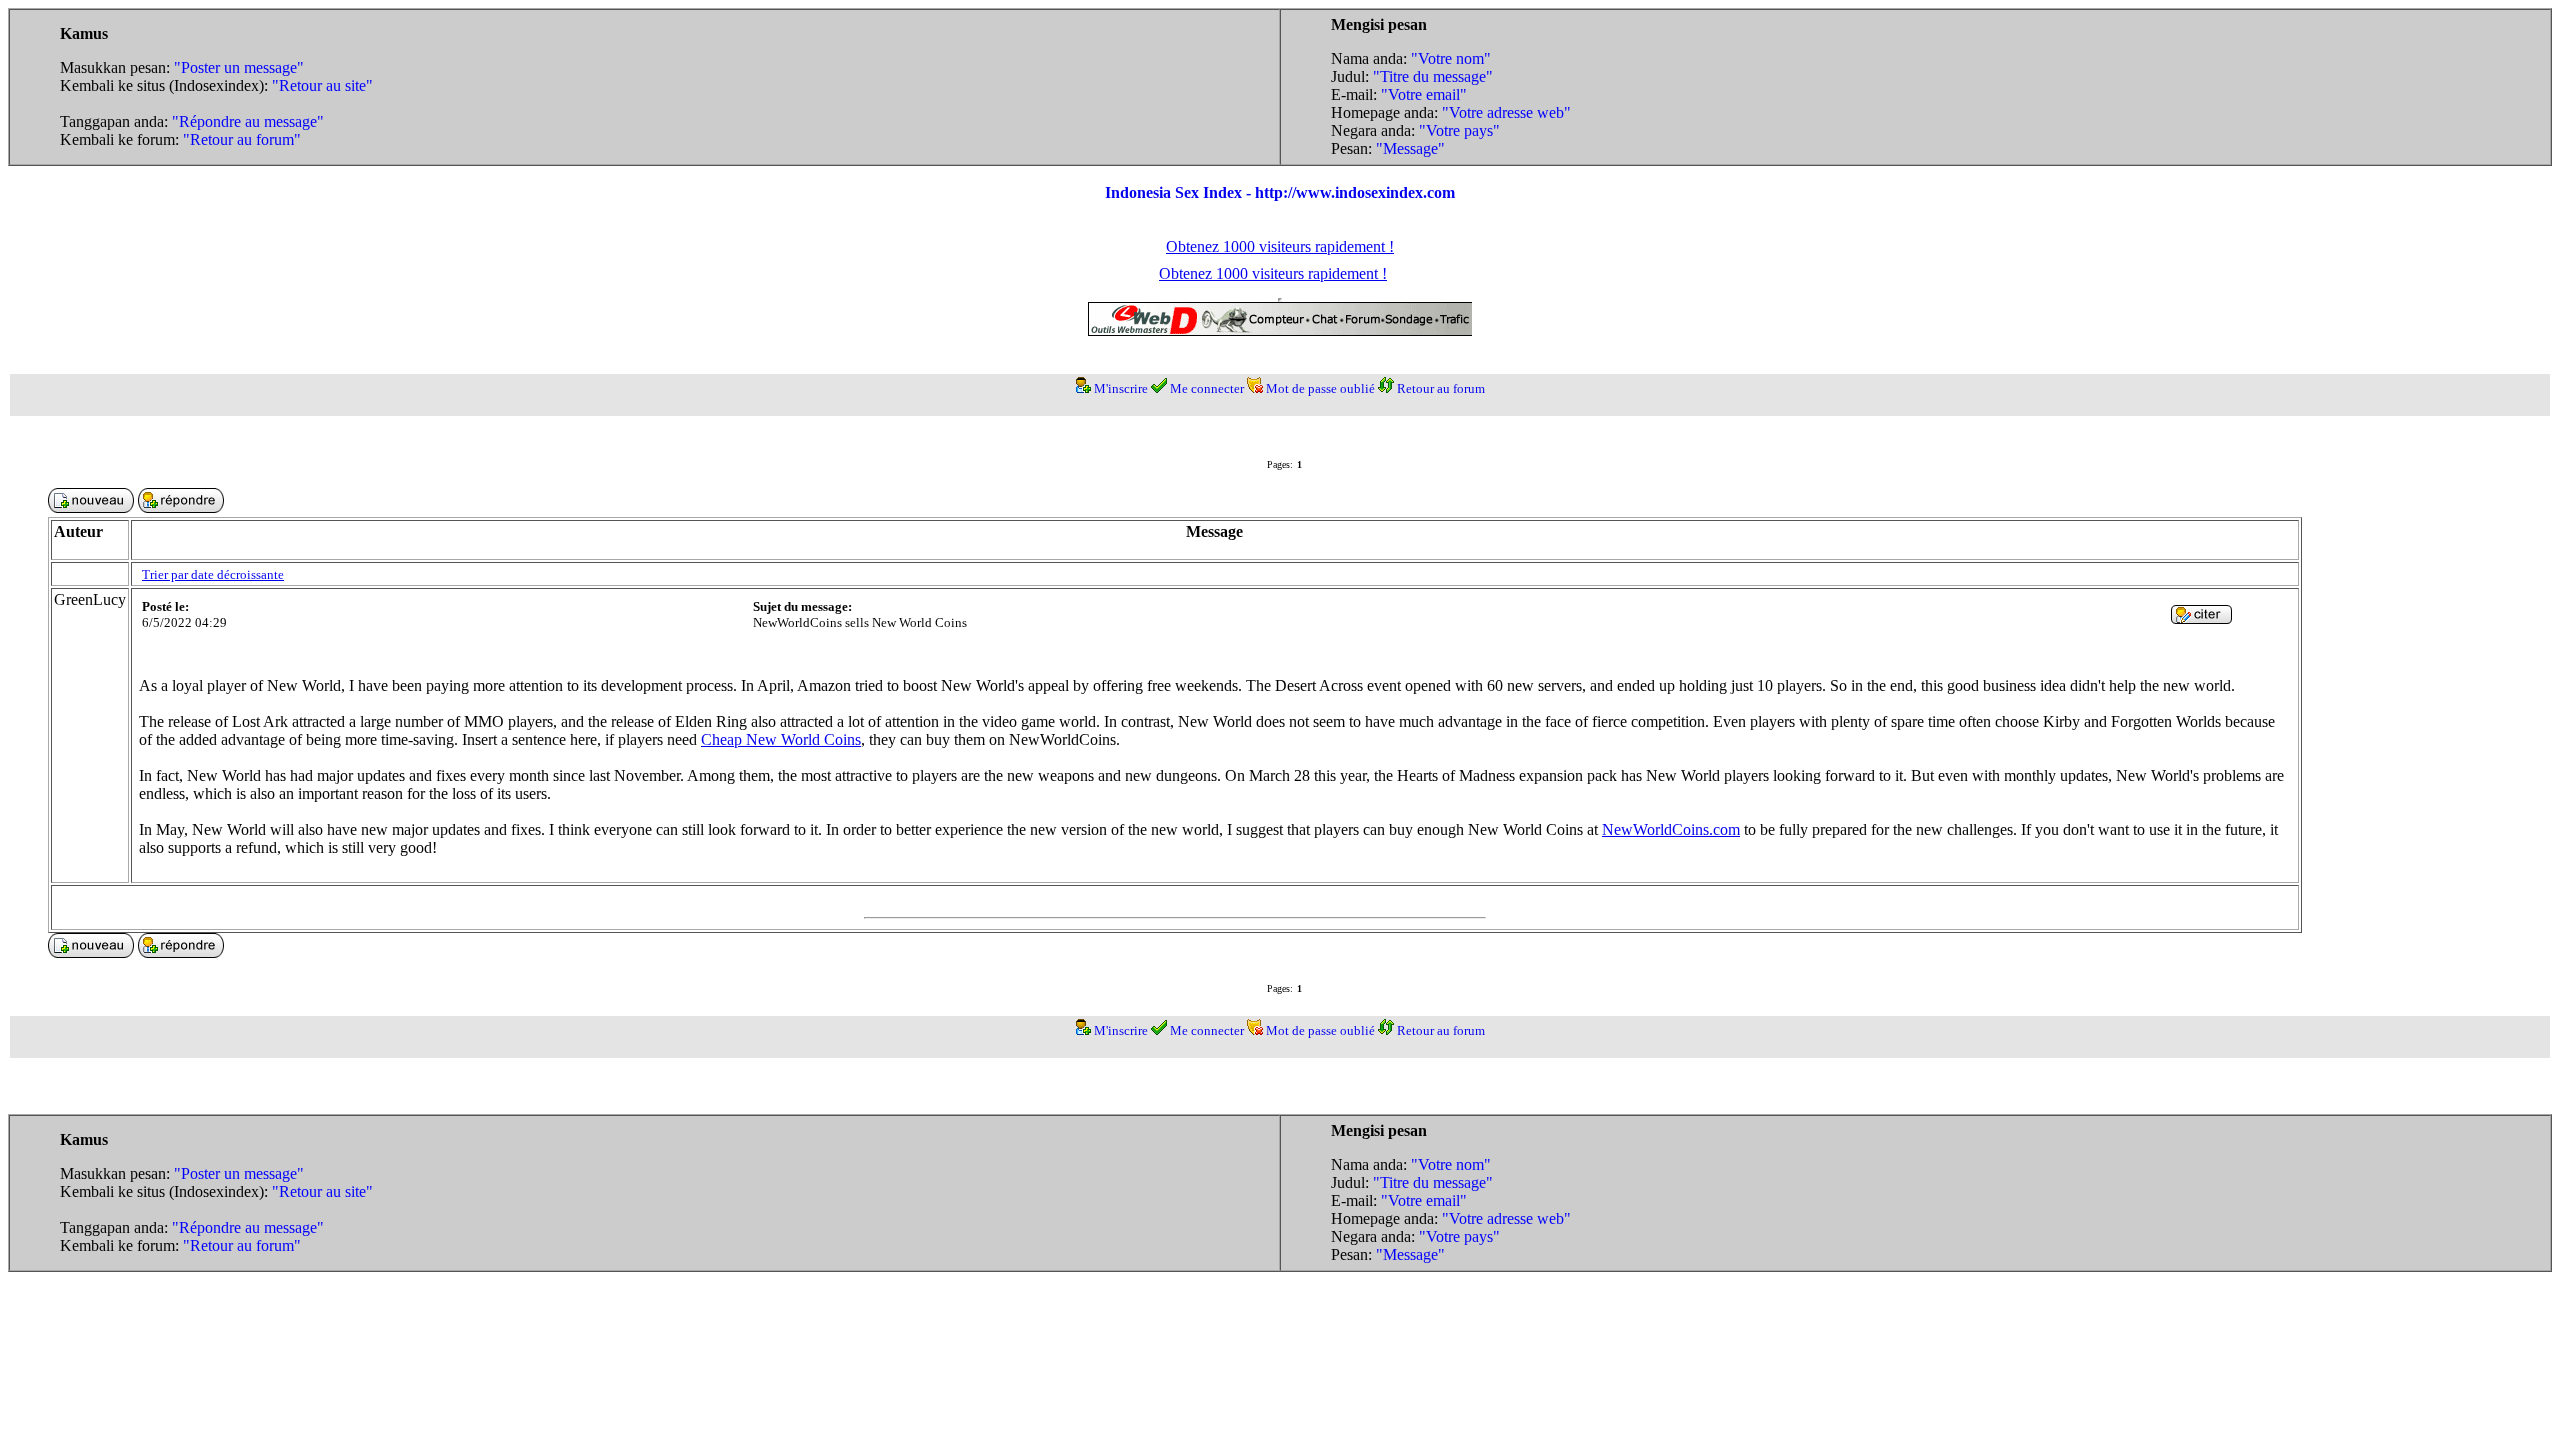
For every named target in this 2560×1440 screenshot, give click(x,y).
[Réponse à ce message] (2201, 618)
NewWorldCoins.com (1671, 829)
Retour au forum (1441, 388)
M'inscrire (1121, 388)
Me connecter (1207, 388)
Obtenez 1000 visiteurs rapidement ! (1280, 246)
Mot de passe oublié (1320, 388)
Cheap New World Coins (781, 739)
